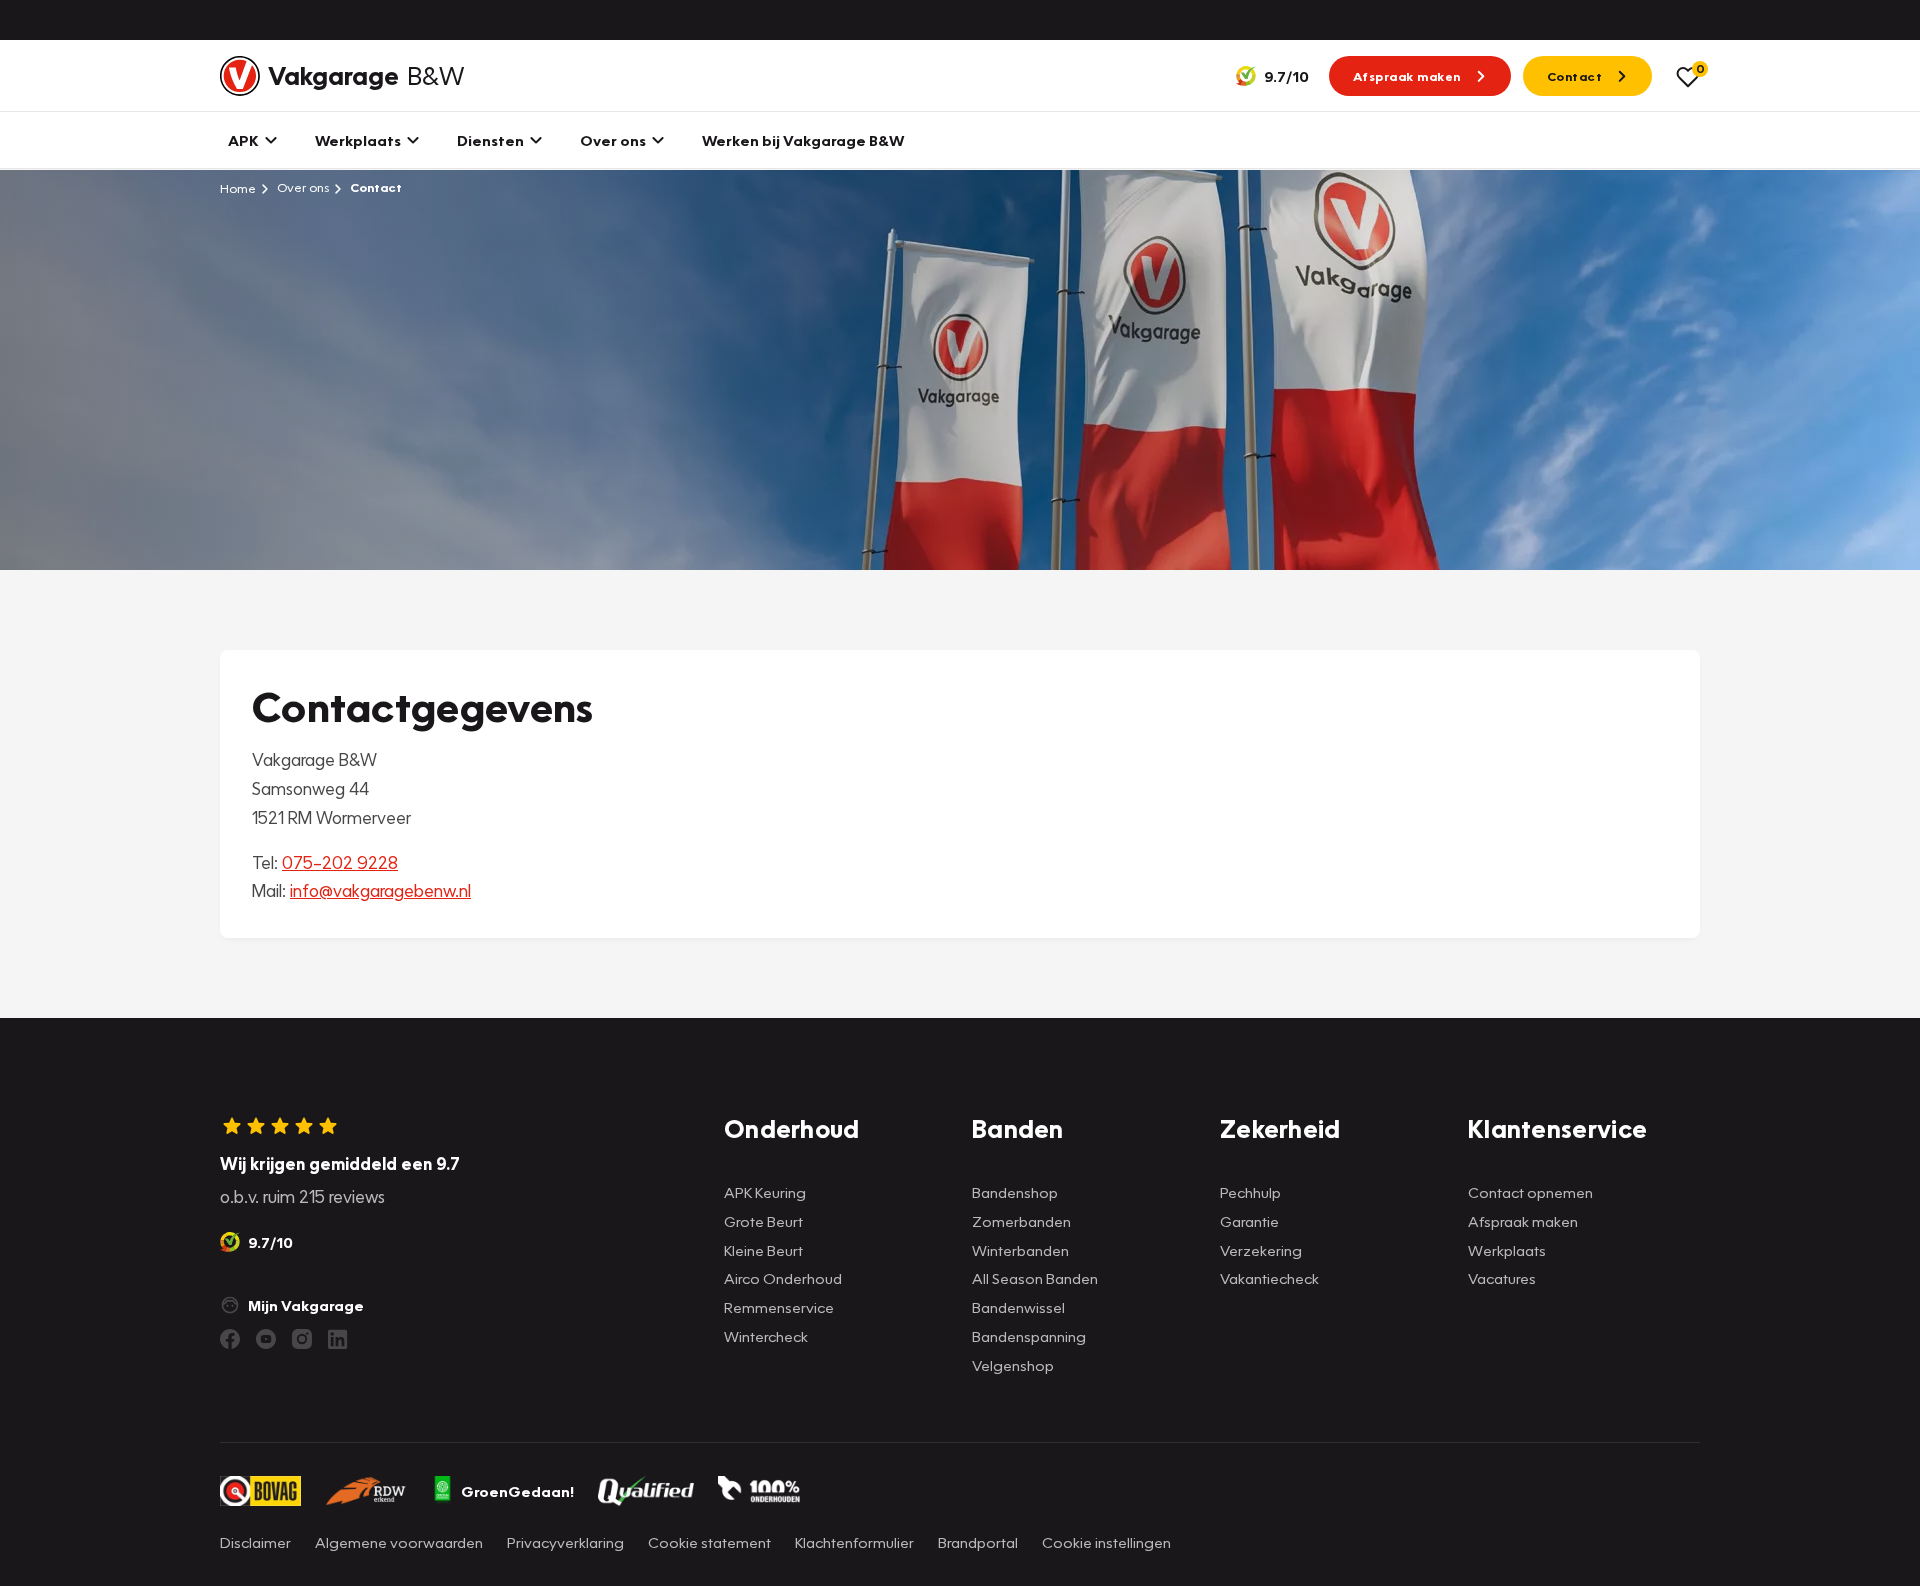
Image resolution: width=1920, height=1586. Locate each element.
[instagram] (302, 1339)
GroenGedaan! (517, 1491)
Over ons (301, 187)
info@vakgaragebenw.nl (380, 890)
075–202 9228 (340, 862)
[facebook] (230, 1339)
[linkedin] (338, 1339)
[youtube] (266, 1339)
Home (238, 188)
